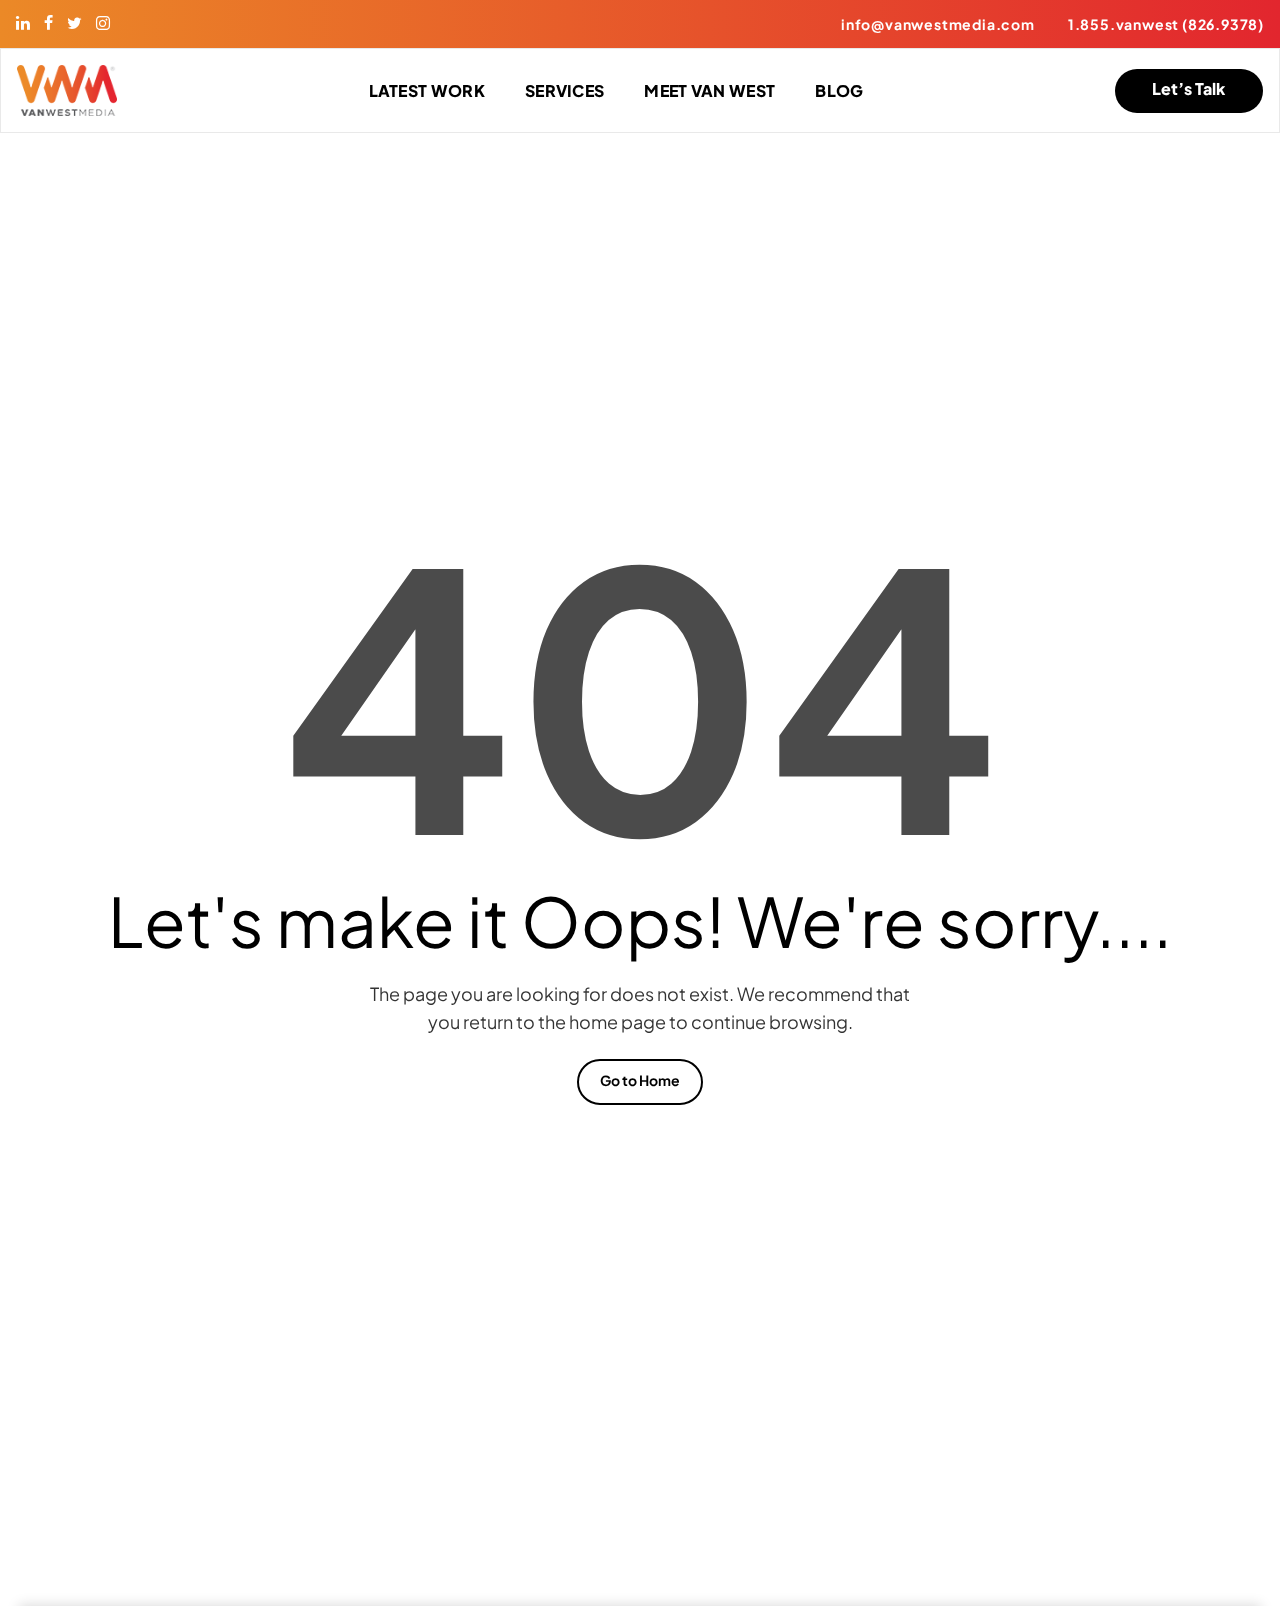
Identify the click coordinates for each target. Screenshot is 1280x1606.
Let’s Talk (1188, 88)
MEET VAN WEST (709, 90)
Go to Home (640, 1080)
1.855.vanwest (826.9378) (1166, 24)
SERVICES (564, 90)
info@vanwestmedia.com (938, 24)
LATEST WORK (427, 90)
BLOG (839, 90)
